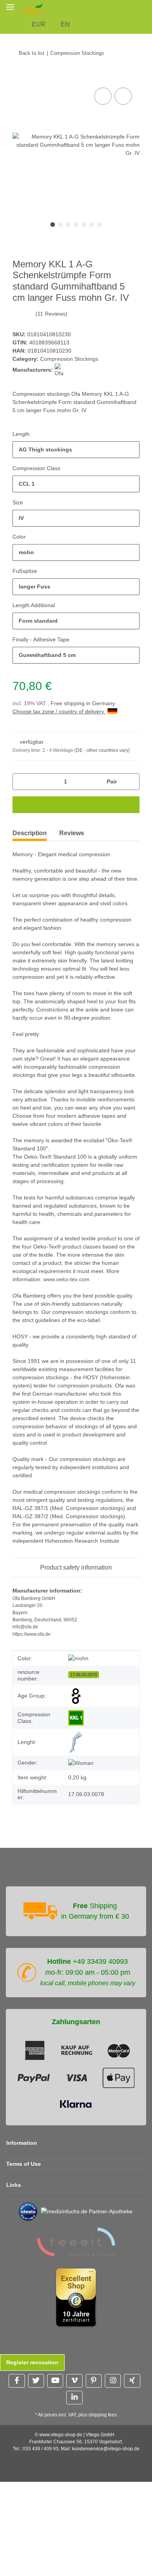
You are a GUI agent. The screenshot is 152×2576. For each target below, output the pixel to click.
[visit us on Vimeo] (74, 2381)
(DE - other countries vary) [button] (102, 750)
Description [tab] (30, 833)
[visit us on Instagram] (113, 2381)
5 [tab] (84, 225)
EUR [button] (39, 24)
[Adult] (76, 1696)
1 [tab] (53, 225)
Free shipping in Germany (83, 703)
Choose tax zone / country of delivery (59, 711)
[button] (148, 8)
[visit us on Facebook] (17, 2381)
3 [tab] (68, 225)
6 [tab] (92, 225)
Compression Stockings (69, 359)
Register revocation (32, 2362)
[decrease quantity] (21, 782)
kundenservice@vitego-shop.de (106, 2449)
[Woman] (81, 1763)
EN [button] (65, 24)
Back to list (32, 53)
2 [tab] (60, 225)
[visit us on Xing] (132, 2381)
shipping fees (103, 2415)
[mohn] (78, 1658)
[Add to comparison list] (103, 96)
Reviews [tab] (72, 833)
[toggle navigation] (10, 7)
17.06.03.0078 (84, 1675)
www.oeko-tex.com (66, 1279)
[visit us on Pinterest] (94, 2381)
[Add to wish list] (123, 96)
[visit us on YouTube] (55, 2381)
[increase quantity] (131, 782)
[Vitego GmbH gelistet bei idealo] (28, 2211)
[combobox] (76, 450)
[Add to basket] (19, 77)
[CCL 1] (76, 1718)
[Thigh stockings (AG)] (76, 1742)
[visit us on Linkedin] (74, 2398)
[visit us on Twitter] (36, 2381)
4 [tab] (76, 225)
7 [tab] (99, 225)
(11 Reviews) (51, 314)
